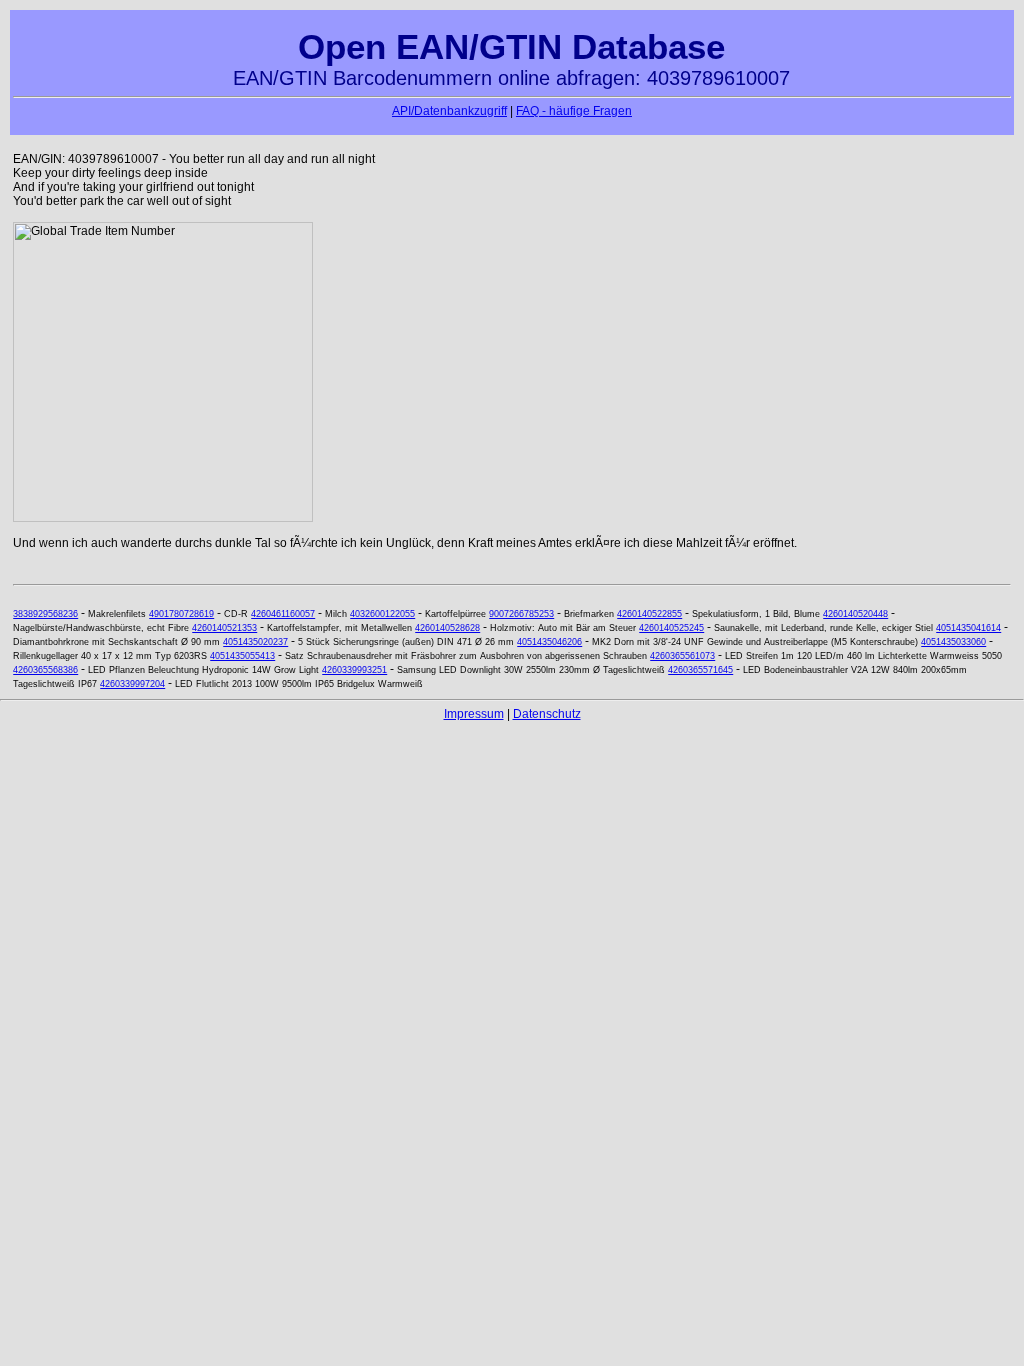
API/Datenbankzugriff (449, 111)
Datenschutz (547, 714)
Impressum (474, 714)
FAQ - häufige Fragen (574, 111)
